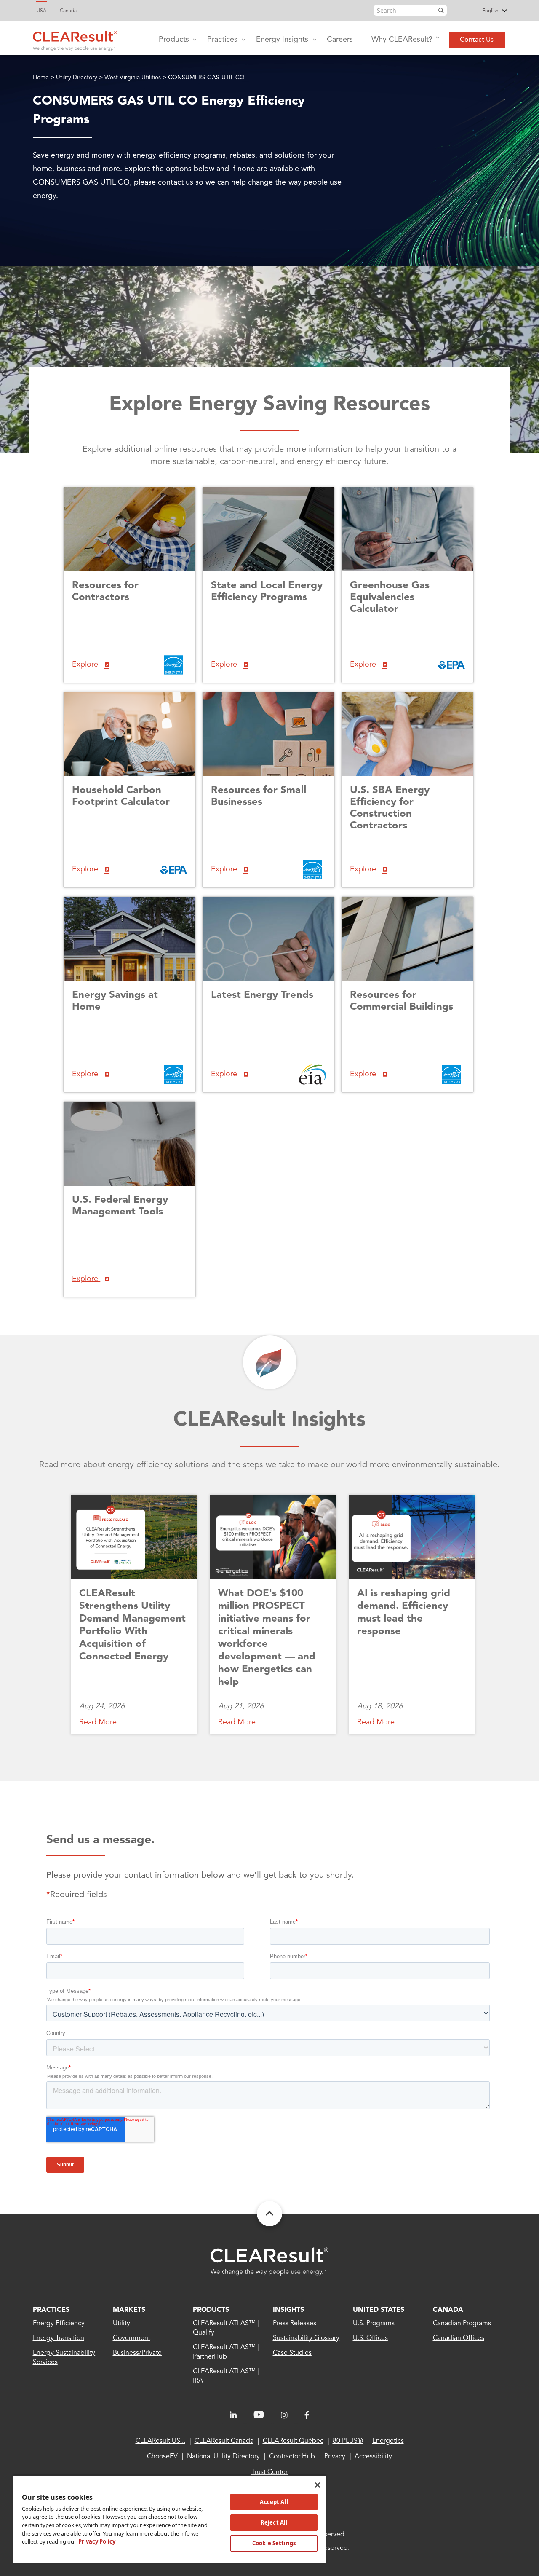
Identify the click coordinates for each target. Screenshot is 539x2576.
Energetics (388, 2441)
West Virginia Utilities (133, 78)
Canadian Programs (462, 2324)
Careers (340, 40)
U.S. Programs (374, 2324)
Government (132, 2338)
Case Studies (292, 2353)
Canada (68, 11)
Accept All (274, 2502)
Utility (121, 2324)
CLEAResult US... (160, 2441)
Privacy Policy (97, 2541)
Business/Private (137, 2353)
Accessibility (373, 2457)
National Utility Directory (223, 2457)
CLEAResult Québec (293, 2441)
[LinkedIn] (233, 2415)
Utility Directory (77, 78)
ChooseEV (162, 2457)
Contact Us (477, 40)
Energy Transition (59, 2338)
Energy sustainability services (64, 2358)
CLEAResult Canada (224, 2441)
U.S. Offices (370, 2338)
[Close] (318, 2485)
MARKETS (129, 2310)
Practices (222, 40)
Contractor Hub (292, 2457)
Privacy (335, 2457)
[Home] (75, 39)
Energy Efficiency (59, 2324)
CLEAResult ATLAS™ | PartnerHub (226, 2352)
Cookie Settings (274, 2543)
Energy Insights (282, 40)
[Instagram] (284, 2415)
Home (41, 78)
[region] (170, 2519)
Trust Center (269, 2472)
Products (174, 40)
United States (379, 2310)
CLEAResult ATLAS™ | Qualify (226, 2328)
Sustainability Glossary (306, 2338)
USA (41, 11)
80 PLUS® (348, 2441)
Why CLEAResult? (402, 40)
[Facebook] (307, 2415)
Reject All (274, 2522)
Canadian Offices (459, 2338)
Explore (86, 665)
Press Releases (295, 2324)
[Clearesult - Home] (269, 2261)
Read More (98, 1722)
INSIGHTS (288, 2310)
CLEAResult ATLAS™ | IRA (226, 2376)
